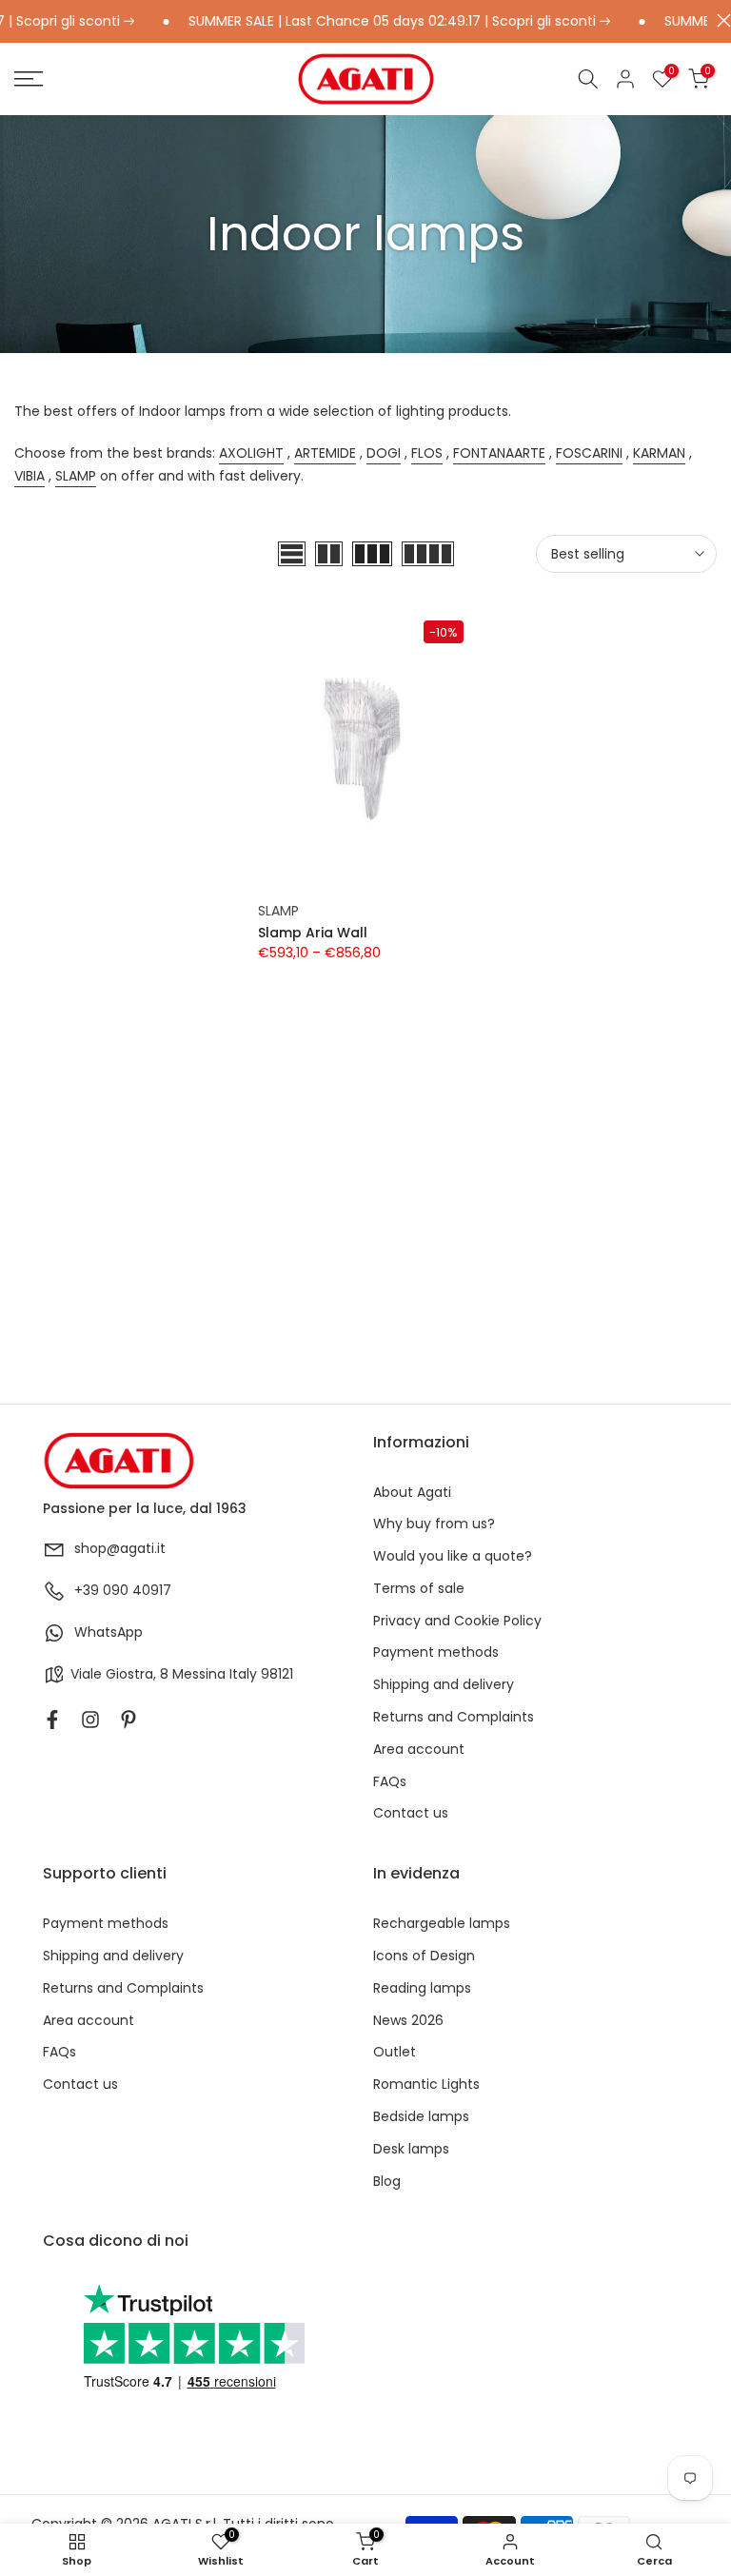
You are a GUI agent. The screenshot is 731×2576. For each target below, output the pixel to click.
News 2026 (408, 2021)
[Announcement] (366, 22)
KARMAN (659, 453)
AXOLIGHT (251, 453)
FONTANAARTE (499, 453)
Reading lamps (422, 1988)
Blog (387, 2182)
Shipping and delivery (444, 1685)
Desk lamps (411, 2149)
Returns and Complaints (454, 1717)
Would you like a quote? (453, 1556)
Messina (199, 1674)
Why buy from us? (434, 1524)
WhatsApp (109, 1632)
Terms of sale (419, 1589)
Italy (243, 1674)
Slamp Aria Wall (313, 933)
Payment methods (436, 1652)
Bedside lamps (421, 2117)
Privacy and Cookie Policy (457, 1621)
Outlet (395, 2052)
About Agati (412, 1493)
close (719, 20)
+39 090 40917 (123, 1591)
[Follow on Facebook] (52, 1720)
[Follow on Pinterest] (128, 1720)
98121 (277, 1674)
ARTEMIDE (325, 453)
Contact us (411, 1813)
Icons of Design (424, 1956)
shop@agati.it (120, 1549)
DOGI (384, 453)
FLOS (427, 453)
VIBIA (30, 476)
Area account (419, 1750)
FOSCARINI (589, 453)
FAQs (390, 1782)
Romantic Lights (426, 2084)
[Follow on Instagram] (90, 1720)
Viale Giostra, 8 (119, 1674)
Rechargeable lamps (442, 1924)
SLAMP (76, 476)
